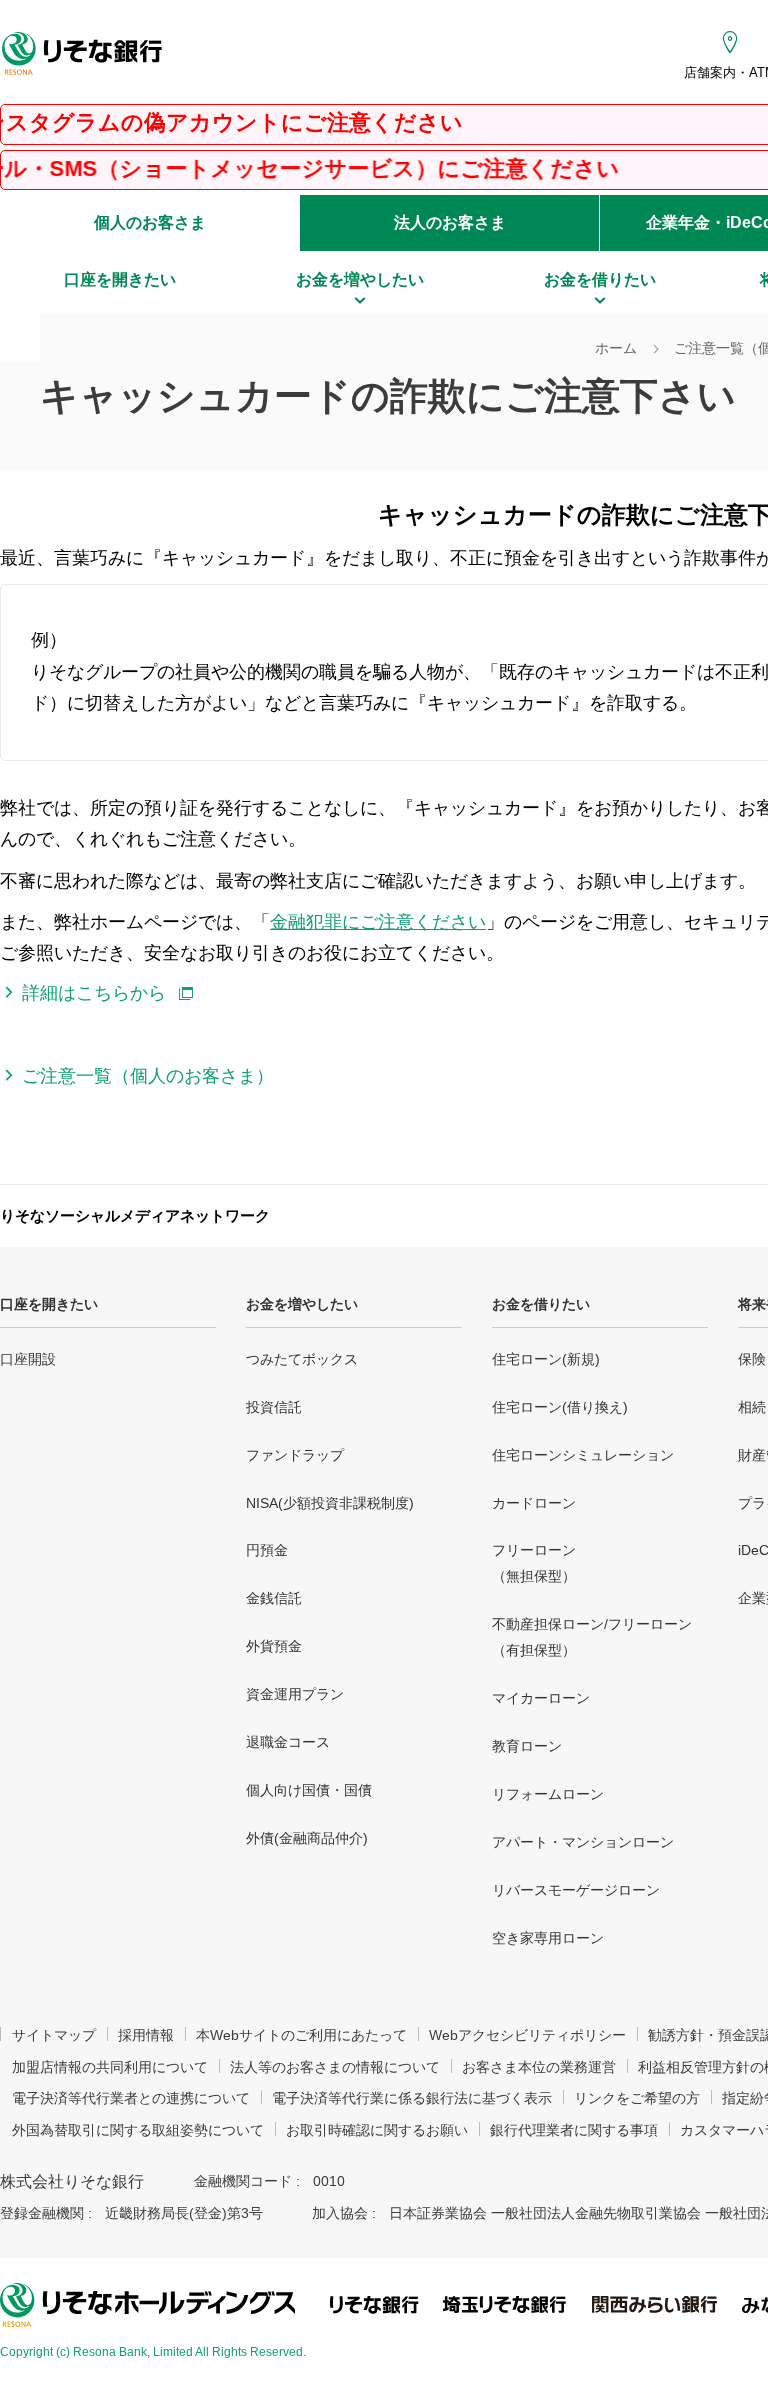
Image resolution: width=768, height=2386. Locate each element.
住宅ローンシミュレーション (583, 1455)
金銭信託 (274, 1598)
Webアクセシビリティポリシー (527, 2035)
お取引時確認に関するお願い (377, 2130)
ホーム (616, 348)
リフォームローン (548, 1794)
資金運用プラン (295, 1694)
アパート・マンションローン (583, 1842)
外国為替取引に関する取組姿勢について (138, 2130)
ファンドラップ (295, 1455)
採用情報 (146, 2035)
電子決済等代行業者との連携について (131, 2098)
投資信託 (274, 1407)
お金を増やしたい (302, 1304)
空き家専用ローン (548, 1938)
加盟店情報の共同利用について (110, 2067)
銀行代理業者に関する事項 (574, 2130)
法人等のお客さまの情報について (335, 2067)
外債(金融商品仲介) (307, 1838)
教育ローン (527, 1746)
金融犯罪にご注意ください (378, 922)
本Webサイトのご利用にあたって (301, 2035)
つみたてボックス (302, 1359)
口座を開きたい (49, 1304)
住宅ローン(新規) (546, 1359)
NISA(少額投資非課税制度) (330, 1503)
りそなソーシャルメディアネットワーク (135, 1215)
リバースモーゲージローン (576, 1890)
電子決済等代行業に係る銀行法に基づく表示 (412, 2098)
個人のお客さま (150, 222)
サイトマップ (54, 2035)
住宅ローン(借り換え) (560, 1407)
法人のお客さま (450, 222)
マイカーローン (541, 1698)
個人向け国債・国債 (309, 1790)
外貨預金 (274, 1646)
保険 (752, 1359)
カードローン (534, 1503)
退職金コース (288, 1742)
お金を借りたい (541, 1304)
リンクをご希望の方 (637, 2098)
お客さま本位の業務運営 (539, 2067)
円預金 (267, 1550)
